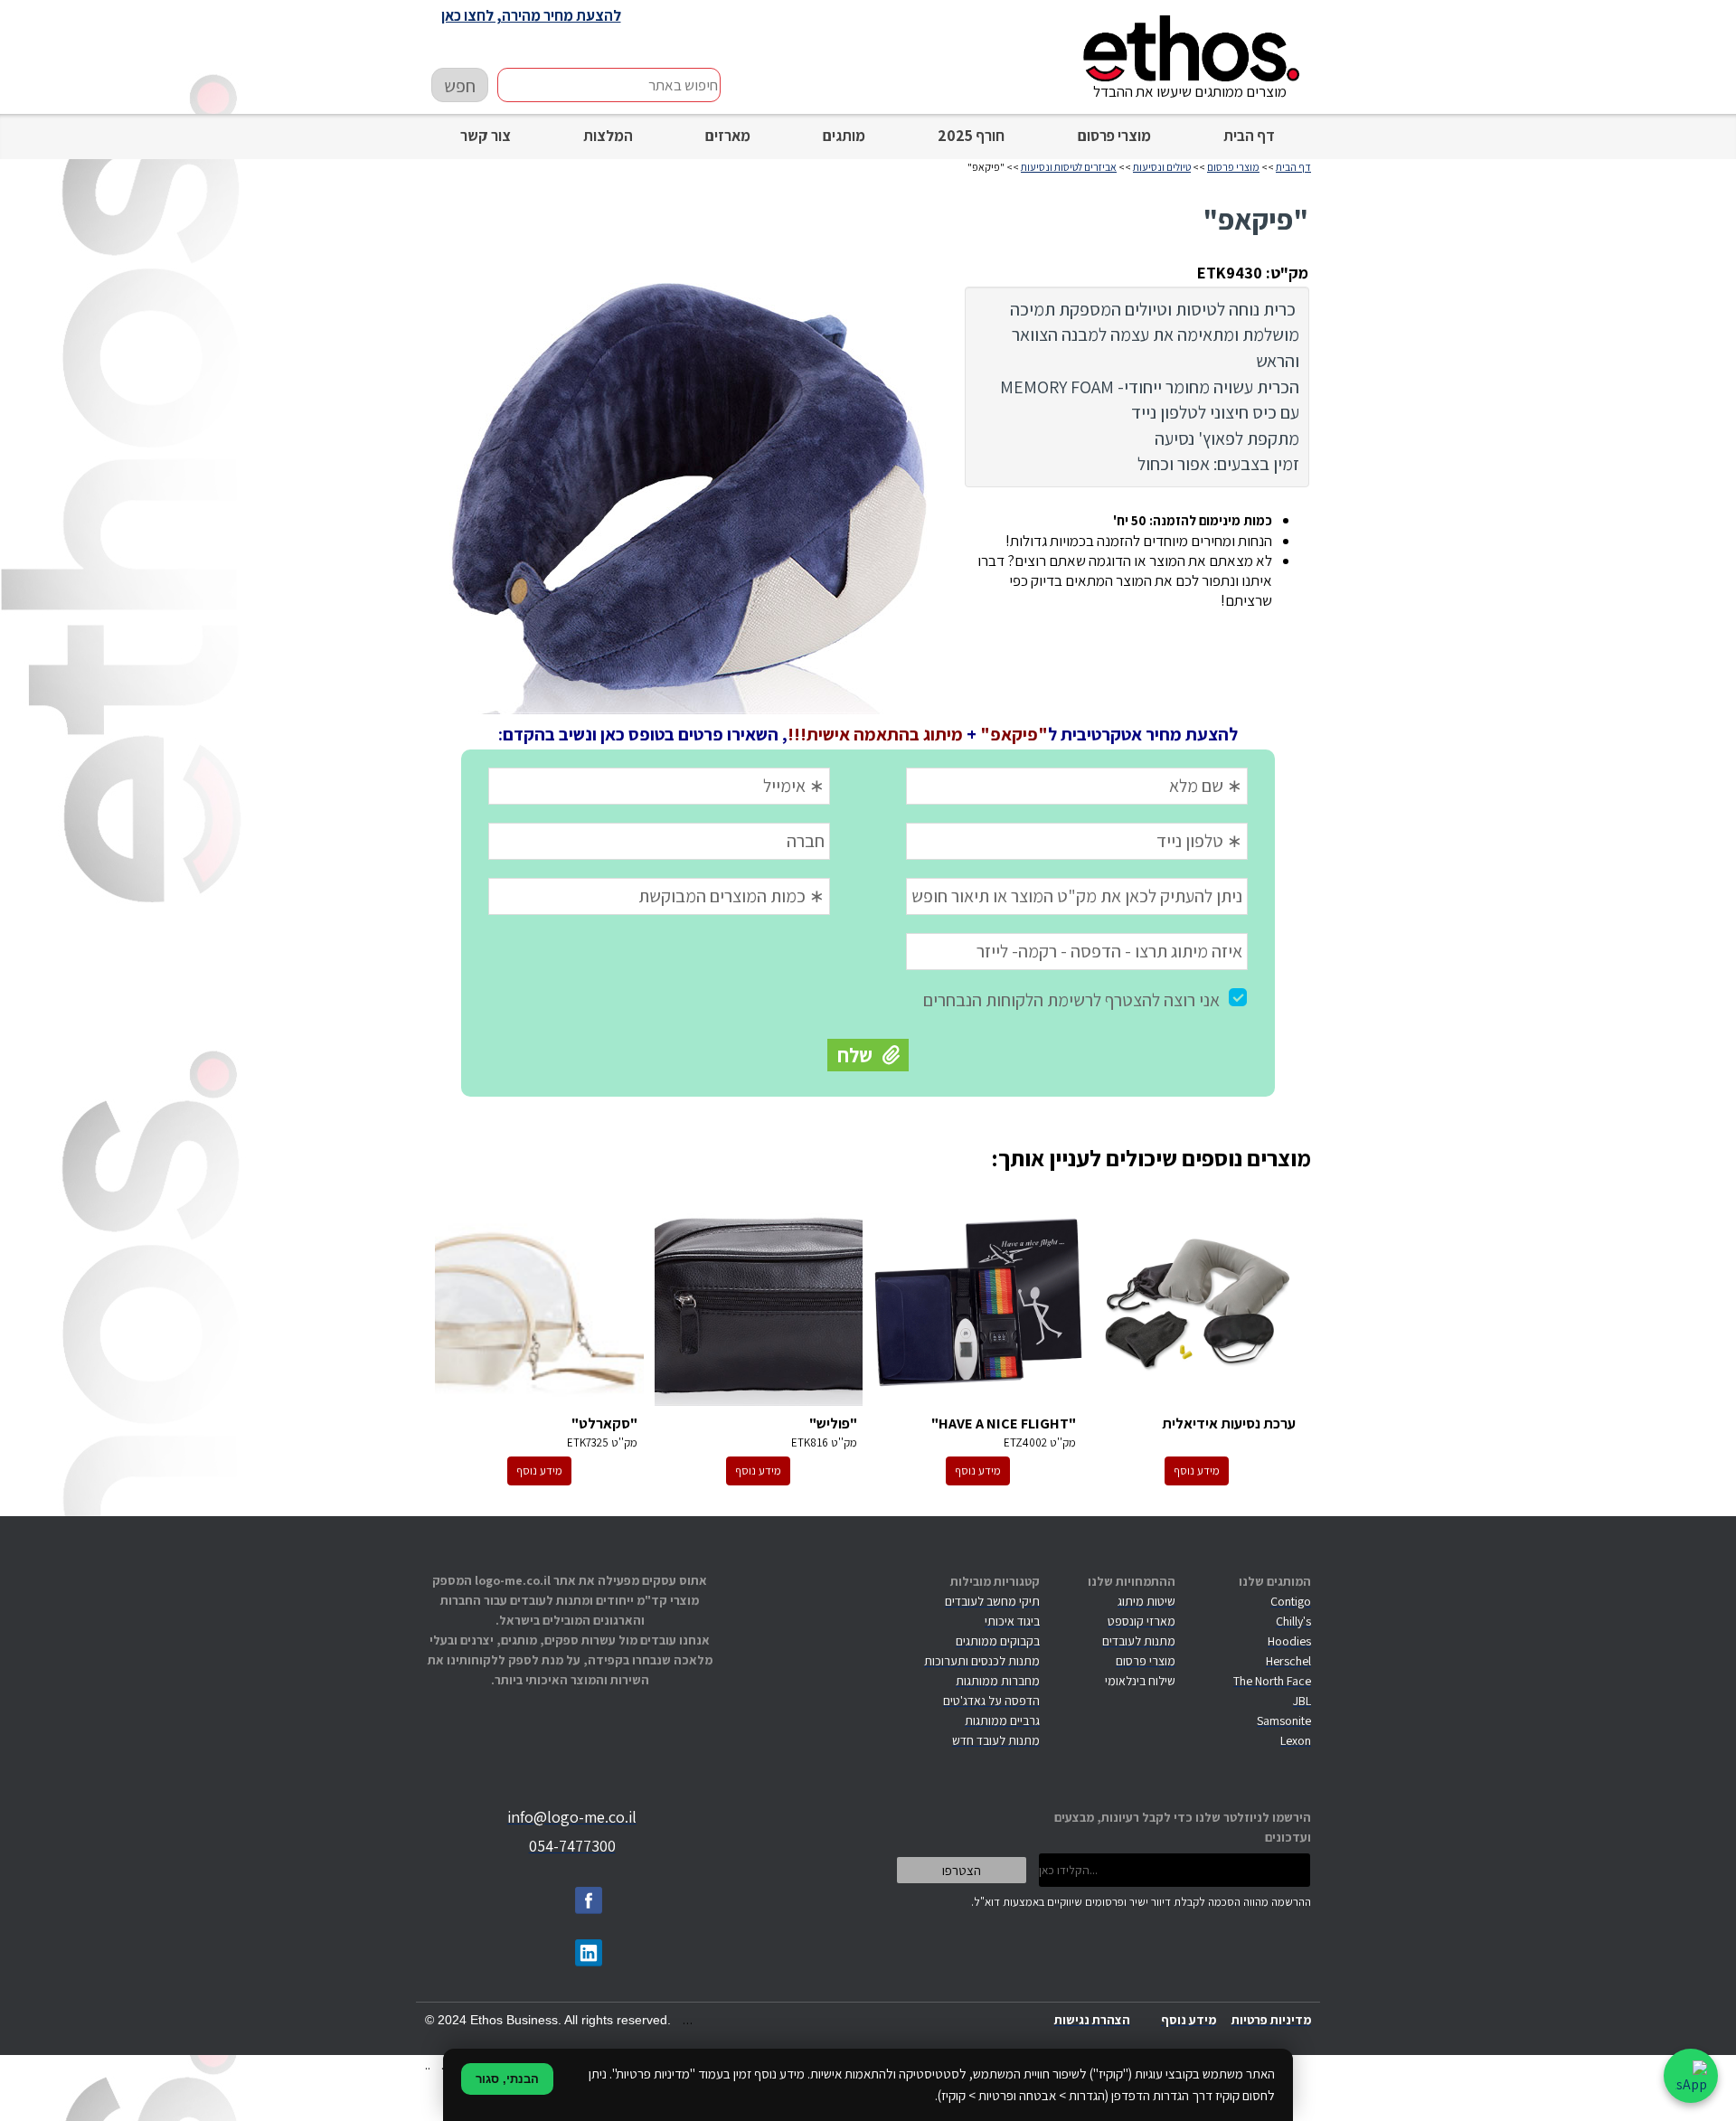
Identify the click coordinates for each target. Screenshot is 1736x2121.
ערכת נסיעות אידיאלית (1198, 1303)
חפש (460, 86)
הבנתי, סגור (507, 2079)
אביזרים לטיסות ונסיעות (1069, 167)
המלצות (608, 136)
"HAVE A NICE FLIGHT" (978, 1303)
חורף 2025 (971, 136)
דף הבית (1249, 136)
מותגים (844, 136)
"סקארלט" (539, 1303)
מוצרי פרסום (1114, 136)
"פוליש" (759, 1303)
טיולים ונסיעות (1162, 167)
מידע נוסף (1197, 1471)
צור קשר (486, 136)
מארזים (728, 136)
